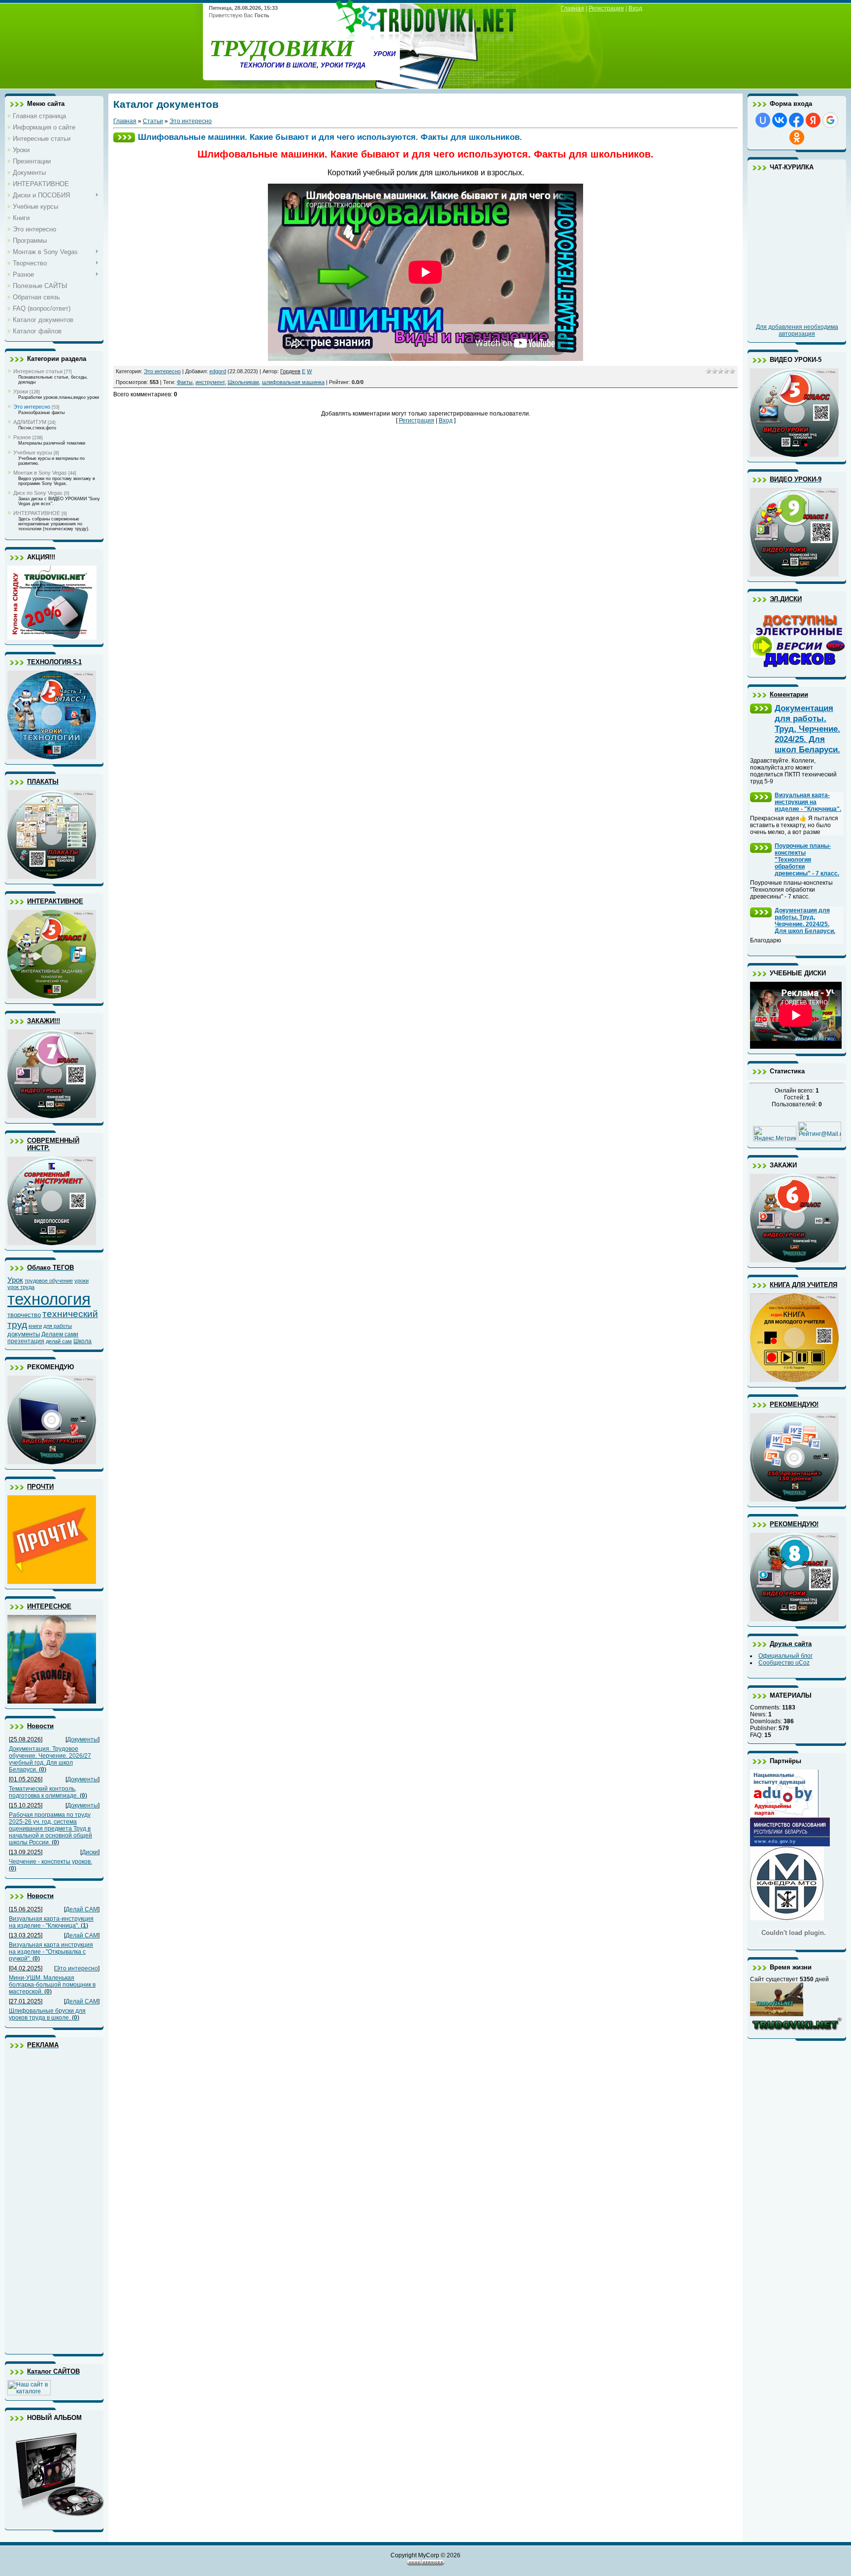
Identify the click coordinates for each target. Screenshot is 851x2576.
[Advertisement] (47, 2201)
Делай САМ (82, 1909)
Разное (22, 437)
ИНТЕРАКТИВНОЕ (37, 513)
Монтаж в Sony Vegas (40, 473)
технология (49, 1299)
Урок (15, 1280)
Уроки (21, 391)
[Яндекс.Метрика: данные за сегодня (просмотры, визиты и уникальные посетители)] (775, 1134)
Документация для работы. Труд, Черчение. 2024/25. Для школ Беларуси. (807, 729)
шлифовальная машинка (293, 382)
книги (35, 1326)
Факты (185, 382)
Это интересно (32, 407)
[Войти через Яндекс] (813, 120)
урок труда (21, 1287)
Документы (82, 1739)
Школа (82, 1341)
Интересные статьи (38, 371)
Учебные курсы (33, 452)
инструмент (210, 382)
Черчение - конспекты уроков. (50, 1862)
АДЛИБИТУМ (30, 422)
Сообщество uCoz (784, 1663)
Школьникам (243, 382)
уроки (82, 1281)
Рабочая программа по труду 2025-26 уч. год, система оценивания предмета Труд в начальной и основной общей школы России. (50, 1829)
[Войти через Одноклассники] (797, 137)
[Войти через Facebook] (796, 120)
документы (24, 1334)
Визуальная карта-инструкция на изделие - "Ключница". (51, 1922)
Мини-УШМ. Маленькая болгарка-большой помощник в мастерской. (52, 1985)
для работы (58, 1326)
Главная (573, 8)
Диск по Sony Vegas (38, 493)
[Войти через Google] (830, 120)
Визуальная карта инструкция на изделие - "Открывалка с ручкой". (51, 1952)
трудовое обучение (49, 1281)
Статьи (153, 121)
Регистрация (606, 8)
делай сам (59, 1341)
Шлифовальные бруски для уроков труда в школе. (47, 2014)
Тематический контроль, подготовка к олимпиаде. (44, 1792)
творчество (24, 1315)
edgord (218, 371)
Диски (90, 1852)
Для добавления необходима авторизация (797, 330)
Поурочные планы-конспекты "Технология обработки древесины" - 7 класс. (807, 860)
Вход (635, 8)
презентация (26, 1341)
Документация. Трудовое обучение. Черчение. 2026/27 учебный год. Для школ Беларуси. (50, 1759)
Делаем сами (60, 1334)
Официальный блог (786, 1656)
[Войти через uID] (763, 120)
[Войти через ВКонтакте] (780, 120)
